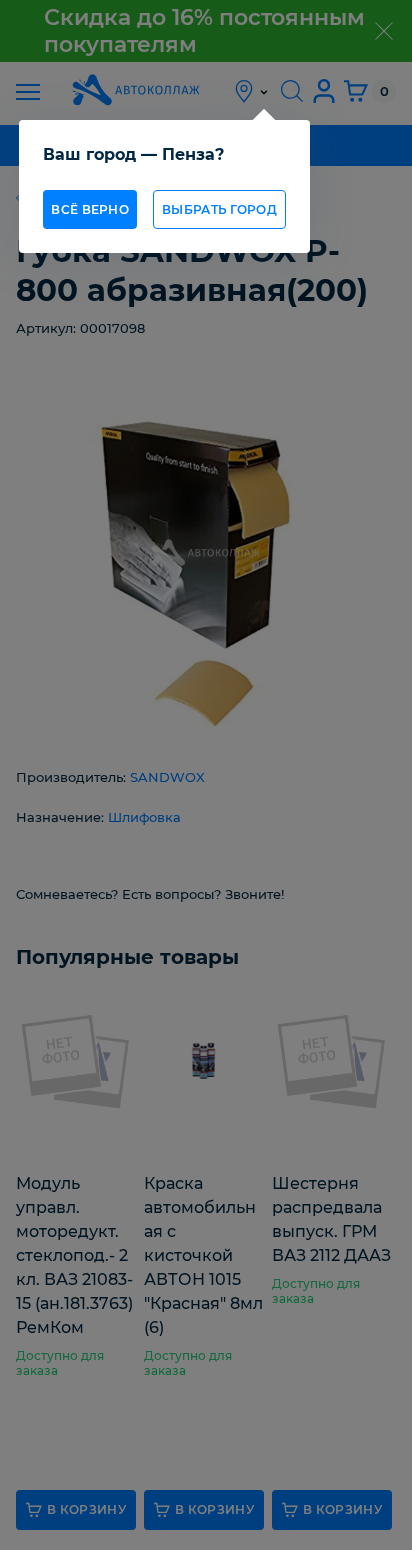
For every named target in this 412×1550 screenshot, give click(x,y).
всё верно (90, 209)
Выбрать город (219, 209)
